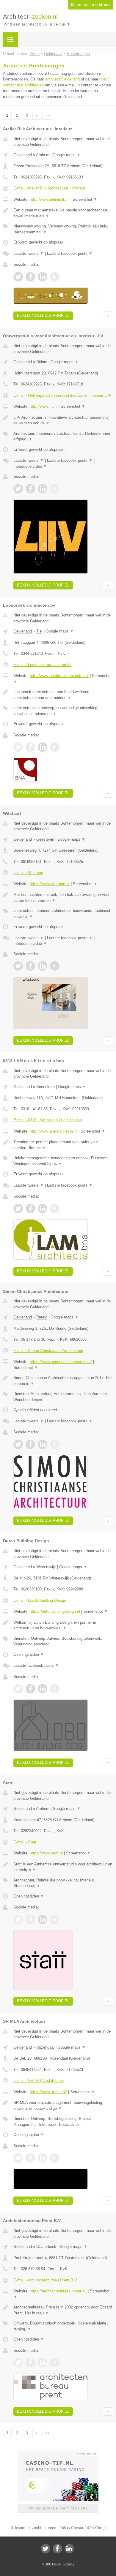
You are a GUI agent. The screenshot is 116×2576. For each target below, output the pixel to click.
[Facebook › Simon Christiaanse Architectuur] (30, 1444)
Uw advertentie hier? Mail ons (58, 2508)
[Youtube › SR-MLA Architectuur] (55, 2158)
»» (48, 116)
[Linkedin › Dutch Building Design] (43, 1689)
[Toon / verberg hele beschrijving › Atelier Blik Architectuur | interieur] (63, 213)
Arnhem (43, 155)
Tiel (39, 631)
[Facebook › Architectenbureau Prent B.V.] (30, 2362)
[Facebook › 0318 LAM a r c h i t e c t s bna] (30, 1209)
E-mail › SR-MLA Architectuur (39, 2081)
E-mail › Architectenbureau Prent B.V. (46, 2280)
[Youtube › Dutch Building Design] (55, 1689)
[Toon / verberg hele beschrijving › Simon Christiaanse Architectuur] (63, 1381)
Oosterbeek (46, 2247)
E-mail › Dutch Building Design (40, 1600)
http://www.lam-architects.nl (54, 1131)
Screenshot (85, 199)
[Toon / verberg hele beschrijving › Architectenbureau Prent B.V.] (63, 2310)
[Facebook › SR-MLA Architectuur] (30, 2158)
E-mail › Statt (25, 1842)
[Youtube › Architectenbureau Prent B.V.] (55, 2362)
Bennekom (46, 1087)
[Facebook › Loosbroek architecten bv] (30, 747)
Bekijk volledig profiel (43, 316)
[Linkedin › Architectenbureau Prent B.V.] (43, 2362)
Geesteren (45, 839)
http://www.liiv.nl (44, 406)
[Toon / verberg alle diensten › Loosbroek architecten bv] (63, 711)
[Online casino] (58, 2453)
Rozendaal (45, 2047)
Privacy (69, 2564)
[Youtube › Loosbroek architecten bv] (55, 747)
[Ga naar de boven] (108, 316)
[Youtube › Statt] (55, 1919)
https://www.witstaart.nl (50, 884)
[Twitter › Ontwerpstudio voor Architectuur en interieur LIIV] (18, 489)
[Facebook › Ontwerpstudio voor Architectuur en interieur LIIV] (30, 489)
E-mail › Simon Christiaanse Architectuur (48, 1351)
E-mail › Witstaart (28, 873)
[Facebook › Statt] (30, 1919)
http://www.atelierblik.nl (50, 199)
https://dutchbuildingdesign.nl (55, 1611)
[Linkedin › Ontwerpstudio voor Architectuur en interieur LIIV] (43, 489)
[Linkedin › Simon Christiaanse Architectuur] (43, 1444)
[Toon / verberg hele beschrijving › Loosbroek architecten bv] (63, 695)
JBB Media (53, 2564)
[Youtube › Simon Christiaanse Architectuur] (55, 1444)
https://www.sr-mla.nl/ (48, 2092)
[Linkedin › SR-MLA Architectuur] (43, 2158)
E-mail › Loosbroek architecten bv (42, 665)
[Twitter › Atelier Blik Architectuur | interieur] (18, 277)
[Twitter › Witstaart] (18, 966)
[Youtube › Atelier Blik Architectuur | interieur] (55, 277)
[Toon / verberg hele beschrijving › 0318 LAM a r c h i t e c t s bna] (63, 1145)
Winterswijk (46, 1567)
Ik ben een (91, 5)
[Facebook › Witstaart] (30, 966)
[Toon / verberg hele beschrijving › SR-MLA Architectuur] (63, 2105)
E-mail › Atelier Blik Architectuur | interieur (49, 188)
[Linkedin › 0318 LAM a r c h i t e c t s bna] (43, 1209)
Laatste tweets (29, 253)
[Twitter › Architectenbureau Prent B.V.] (18, 2362)
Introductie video (30, 466)
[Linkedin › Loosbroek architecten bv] (43, 747)
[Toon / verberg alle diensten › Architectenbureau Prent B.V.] (63, 2326)
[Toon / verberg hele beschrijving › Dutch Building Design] (63, 1625)
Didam (42, 362)
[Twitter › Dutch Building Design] (18, 1689)
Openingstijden (29, 1654)
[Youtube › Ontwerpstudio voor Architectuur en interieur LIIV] (55, 489)
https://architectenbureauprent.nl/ (58, 2291)
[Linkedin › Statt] (43, 1919)
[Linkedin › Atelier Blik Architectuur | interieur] (43, 277)
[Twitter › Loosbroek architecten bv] (18, 747)
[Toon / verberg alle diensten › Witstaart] (63, 914)
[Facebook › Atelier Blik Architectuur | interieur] (30, 277)
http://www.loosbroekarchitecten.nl (59, 676)
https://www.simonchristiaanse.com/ (61, 1362)
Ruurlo (42, 1317)
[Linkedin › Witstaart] (43, 966)
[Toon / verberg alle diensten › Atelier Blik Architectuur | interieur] (63, 229)
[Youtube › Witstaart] (55, 966)
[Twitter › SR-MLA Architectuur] (18, 2158)
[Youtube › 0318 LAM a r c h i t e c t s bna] (55, 1209)
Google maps (67, 155)
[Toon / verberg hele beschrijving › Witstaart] (63, 898)
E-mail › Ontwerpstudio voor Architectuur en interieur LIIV (62, 395)
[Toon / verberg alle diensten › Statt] (63, 1883)
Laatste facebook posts (70, 253)
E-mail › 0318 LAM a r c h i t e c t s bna (48, 1120)
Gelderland (23, 155)
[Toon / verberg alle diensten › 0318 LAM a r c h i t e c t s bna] (63, 1161)
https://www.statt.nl (46, 1853)
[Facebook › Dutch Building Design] (30, 1689)
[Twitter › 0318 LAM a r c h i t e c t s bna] (18, 1209)
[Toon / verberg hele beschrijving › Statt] (63, 1867)
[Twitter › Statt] (18, 1919)
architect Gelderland (62, 79)
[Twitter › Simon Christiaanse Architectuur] (18, 1444)
